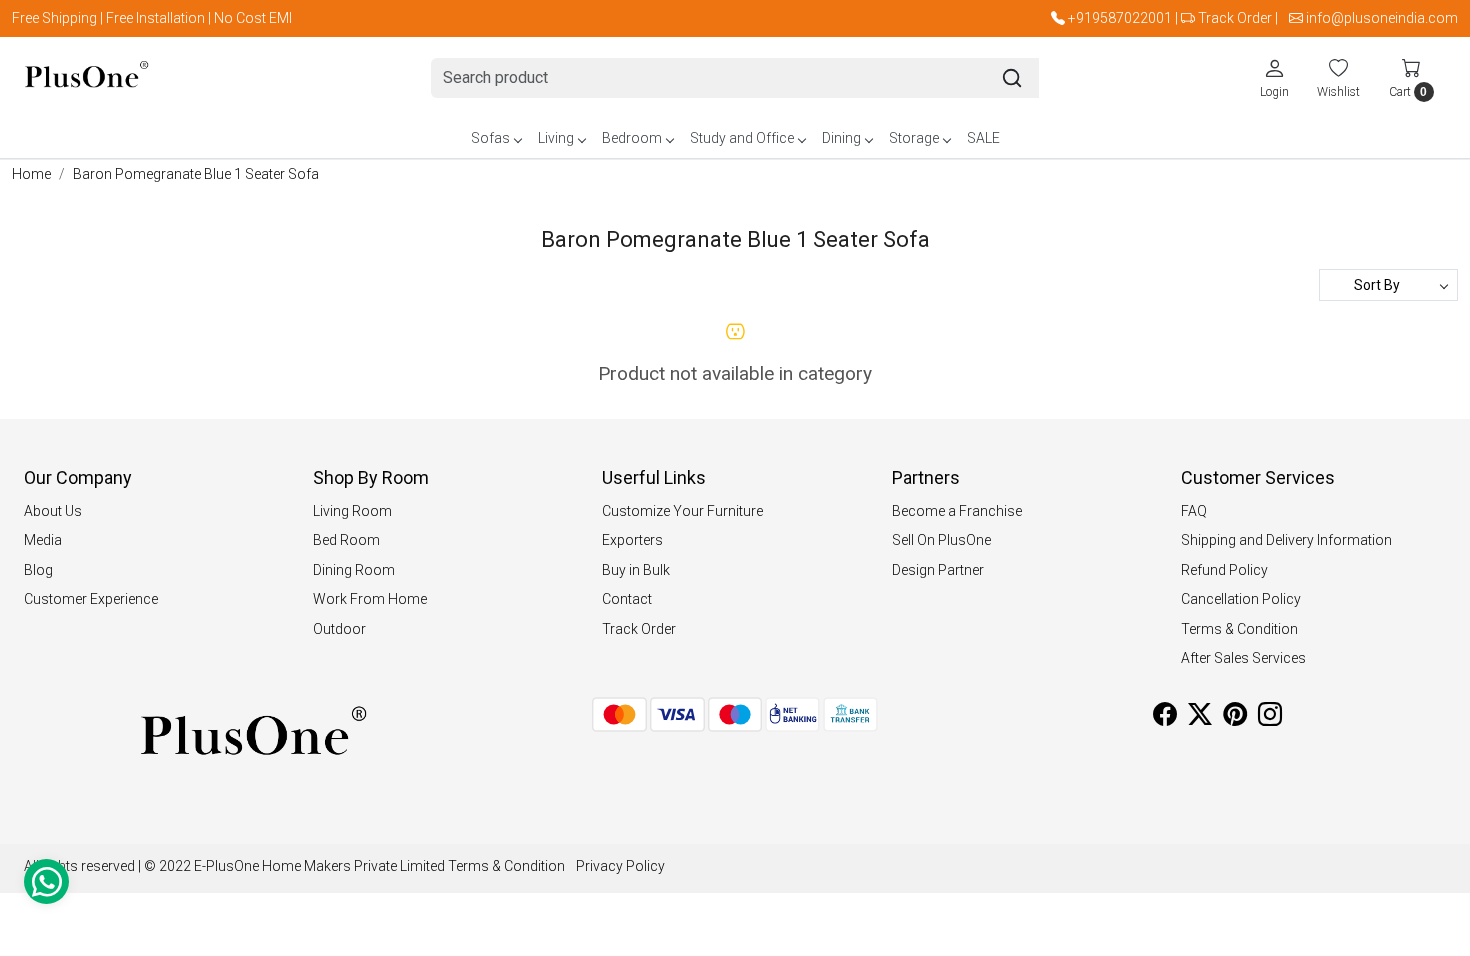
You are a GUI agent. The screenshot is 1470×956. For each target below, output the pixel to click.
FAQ (1194, 511)
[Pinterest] (1235, 718)
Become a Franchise (957, 511)
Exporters (632, 540)
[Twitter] (1200, 718)
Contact (627, 599)
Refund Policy (1224, 570)
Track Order (1235, 18)
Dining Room (354, 570)
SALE (983, 138)
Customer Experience (91, 599)
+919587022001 (1120, 18)
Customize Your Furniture (682, 511)
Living (556, 138)
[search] (1012, 78)
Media (43, 540)
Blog (38, 570)
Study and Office (742, 138)
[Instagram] (1270, 718)
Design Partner (938, 570)
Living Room (352, 511)
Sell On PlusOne (941, 540)
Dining (841, 138)
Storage (914, 138)
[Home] (86, 78)
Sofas (490, 138)
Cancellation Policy (1241, 599)
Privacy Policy (620, 866)
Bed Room (346, 540)
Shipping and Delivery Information (1286, 540)
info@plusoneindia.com (1382, 18)
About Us (53, 511)
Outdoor (339, 629)
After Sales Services (1243, 658)
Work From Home (370, 599)
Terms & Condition (1239, 629)
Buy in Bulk (636, 570)
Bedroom (632, 138)
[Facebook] (1165, 718)
